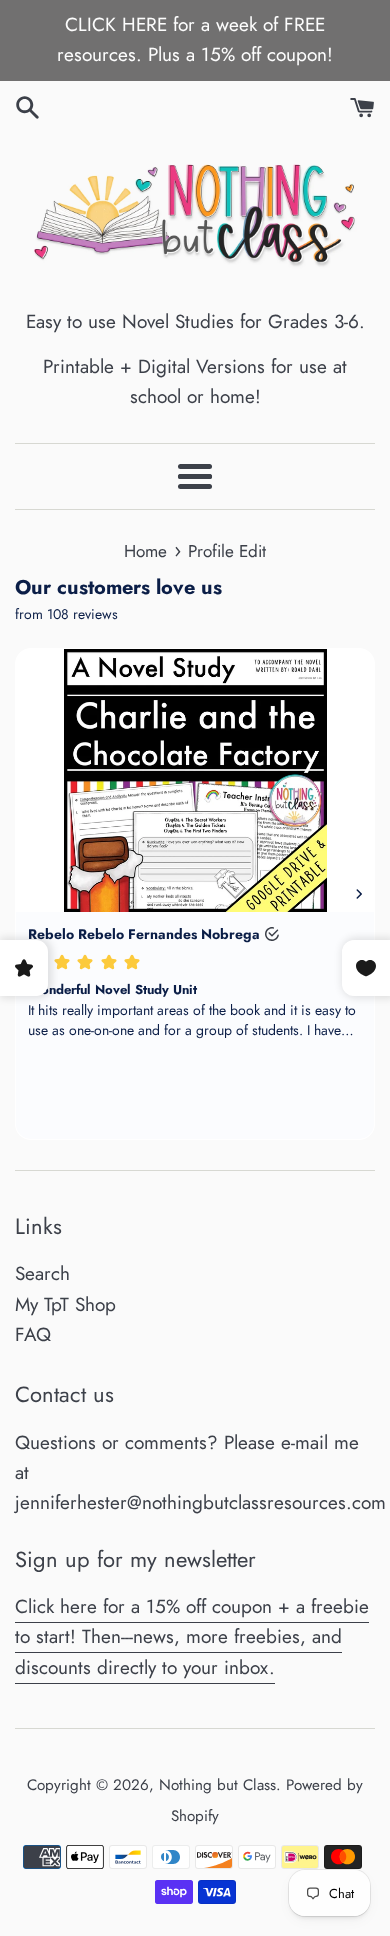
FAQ (33, 1334)
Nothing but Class (217, 1785)
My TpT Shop (65, 1304)
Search (42, 1273)
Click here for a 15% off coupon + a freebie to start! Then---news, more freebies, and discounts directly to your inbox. (192, 1637)
